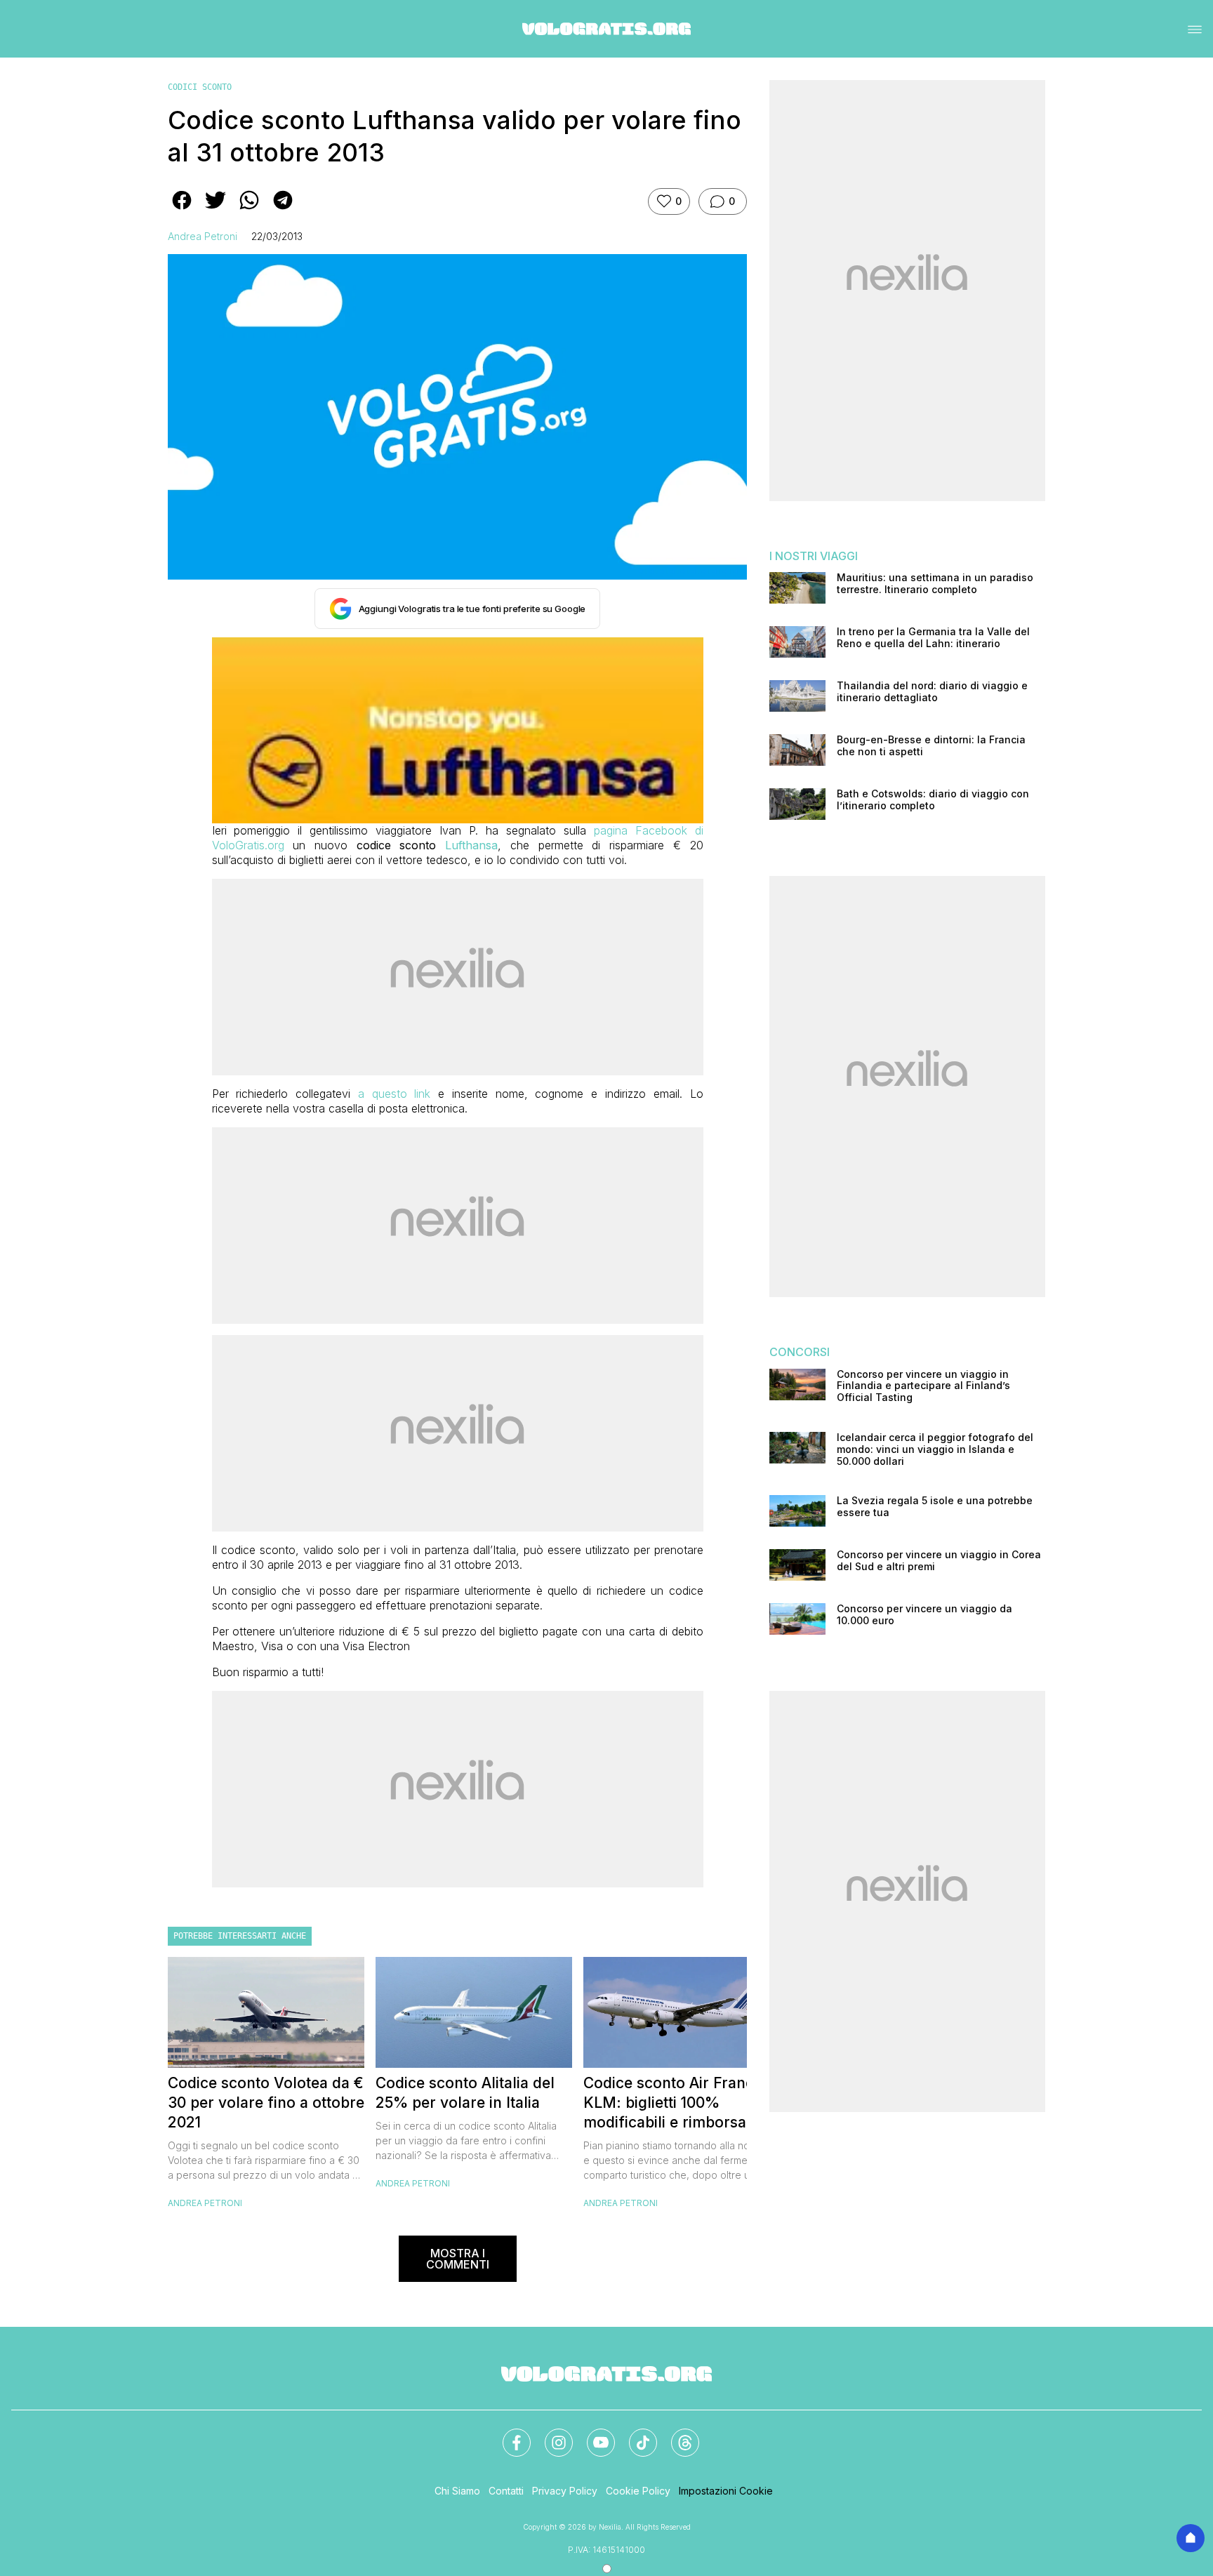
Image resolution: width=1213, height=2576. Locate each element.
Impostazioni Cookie (726, 2491)
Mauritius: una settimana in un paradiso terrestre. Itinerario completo (935, 584)
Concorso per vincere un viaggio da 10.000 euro (924, 1615)
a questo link (395, 1094)
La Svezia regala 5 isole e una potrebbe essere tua (935, 1507)
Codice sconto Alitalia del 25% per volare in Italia (465, 2093)
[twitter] (216, 210)
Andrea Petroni (203, 236)
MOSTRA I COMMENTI (458, 2259)
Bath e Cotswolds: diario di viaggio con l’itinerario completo (933, 800)
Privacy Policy (565, 2491)
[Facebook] (508, 2434)
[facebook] (182, 210)
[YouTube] (592, 2434)
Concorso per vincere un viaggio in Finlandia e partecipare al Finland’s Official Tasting (923, 1386)
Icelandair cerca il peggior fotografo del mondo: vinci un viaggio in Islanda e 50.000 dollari (935, 1449)
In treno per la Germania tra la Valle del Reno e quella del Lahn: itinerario (933, 638)
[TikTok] (635, 2434)
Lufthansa (471, 845)
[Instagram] (550, 2434)
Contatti (506, 2491)
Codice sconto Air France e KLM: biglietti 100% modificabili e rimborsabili (679, 2103)
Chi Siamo (457, 2491)
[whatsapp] (249, 210)
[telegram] (283, 210)
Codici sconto (200, 87)
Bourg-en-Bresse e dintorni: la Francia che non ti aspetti (931, 746)
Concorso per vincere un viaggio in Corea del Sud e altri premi (939, 1561)
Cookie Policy (638, 2491)
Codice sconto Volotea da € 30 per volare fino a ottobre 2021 (266, 2103)
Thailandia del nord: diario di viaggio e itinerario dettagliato (932, 692)
